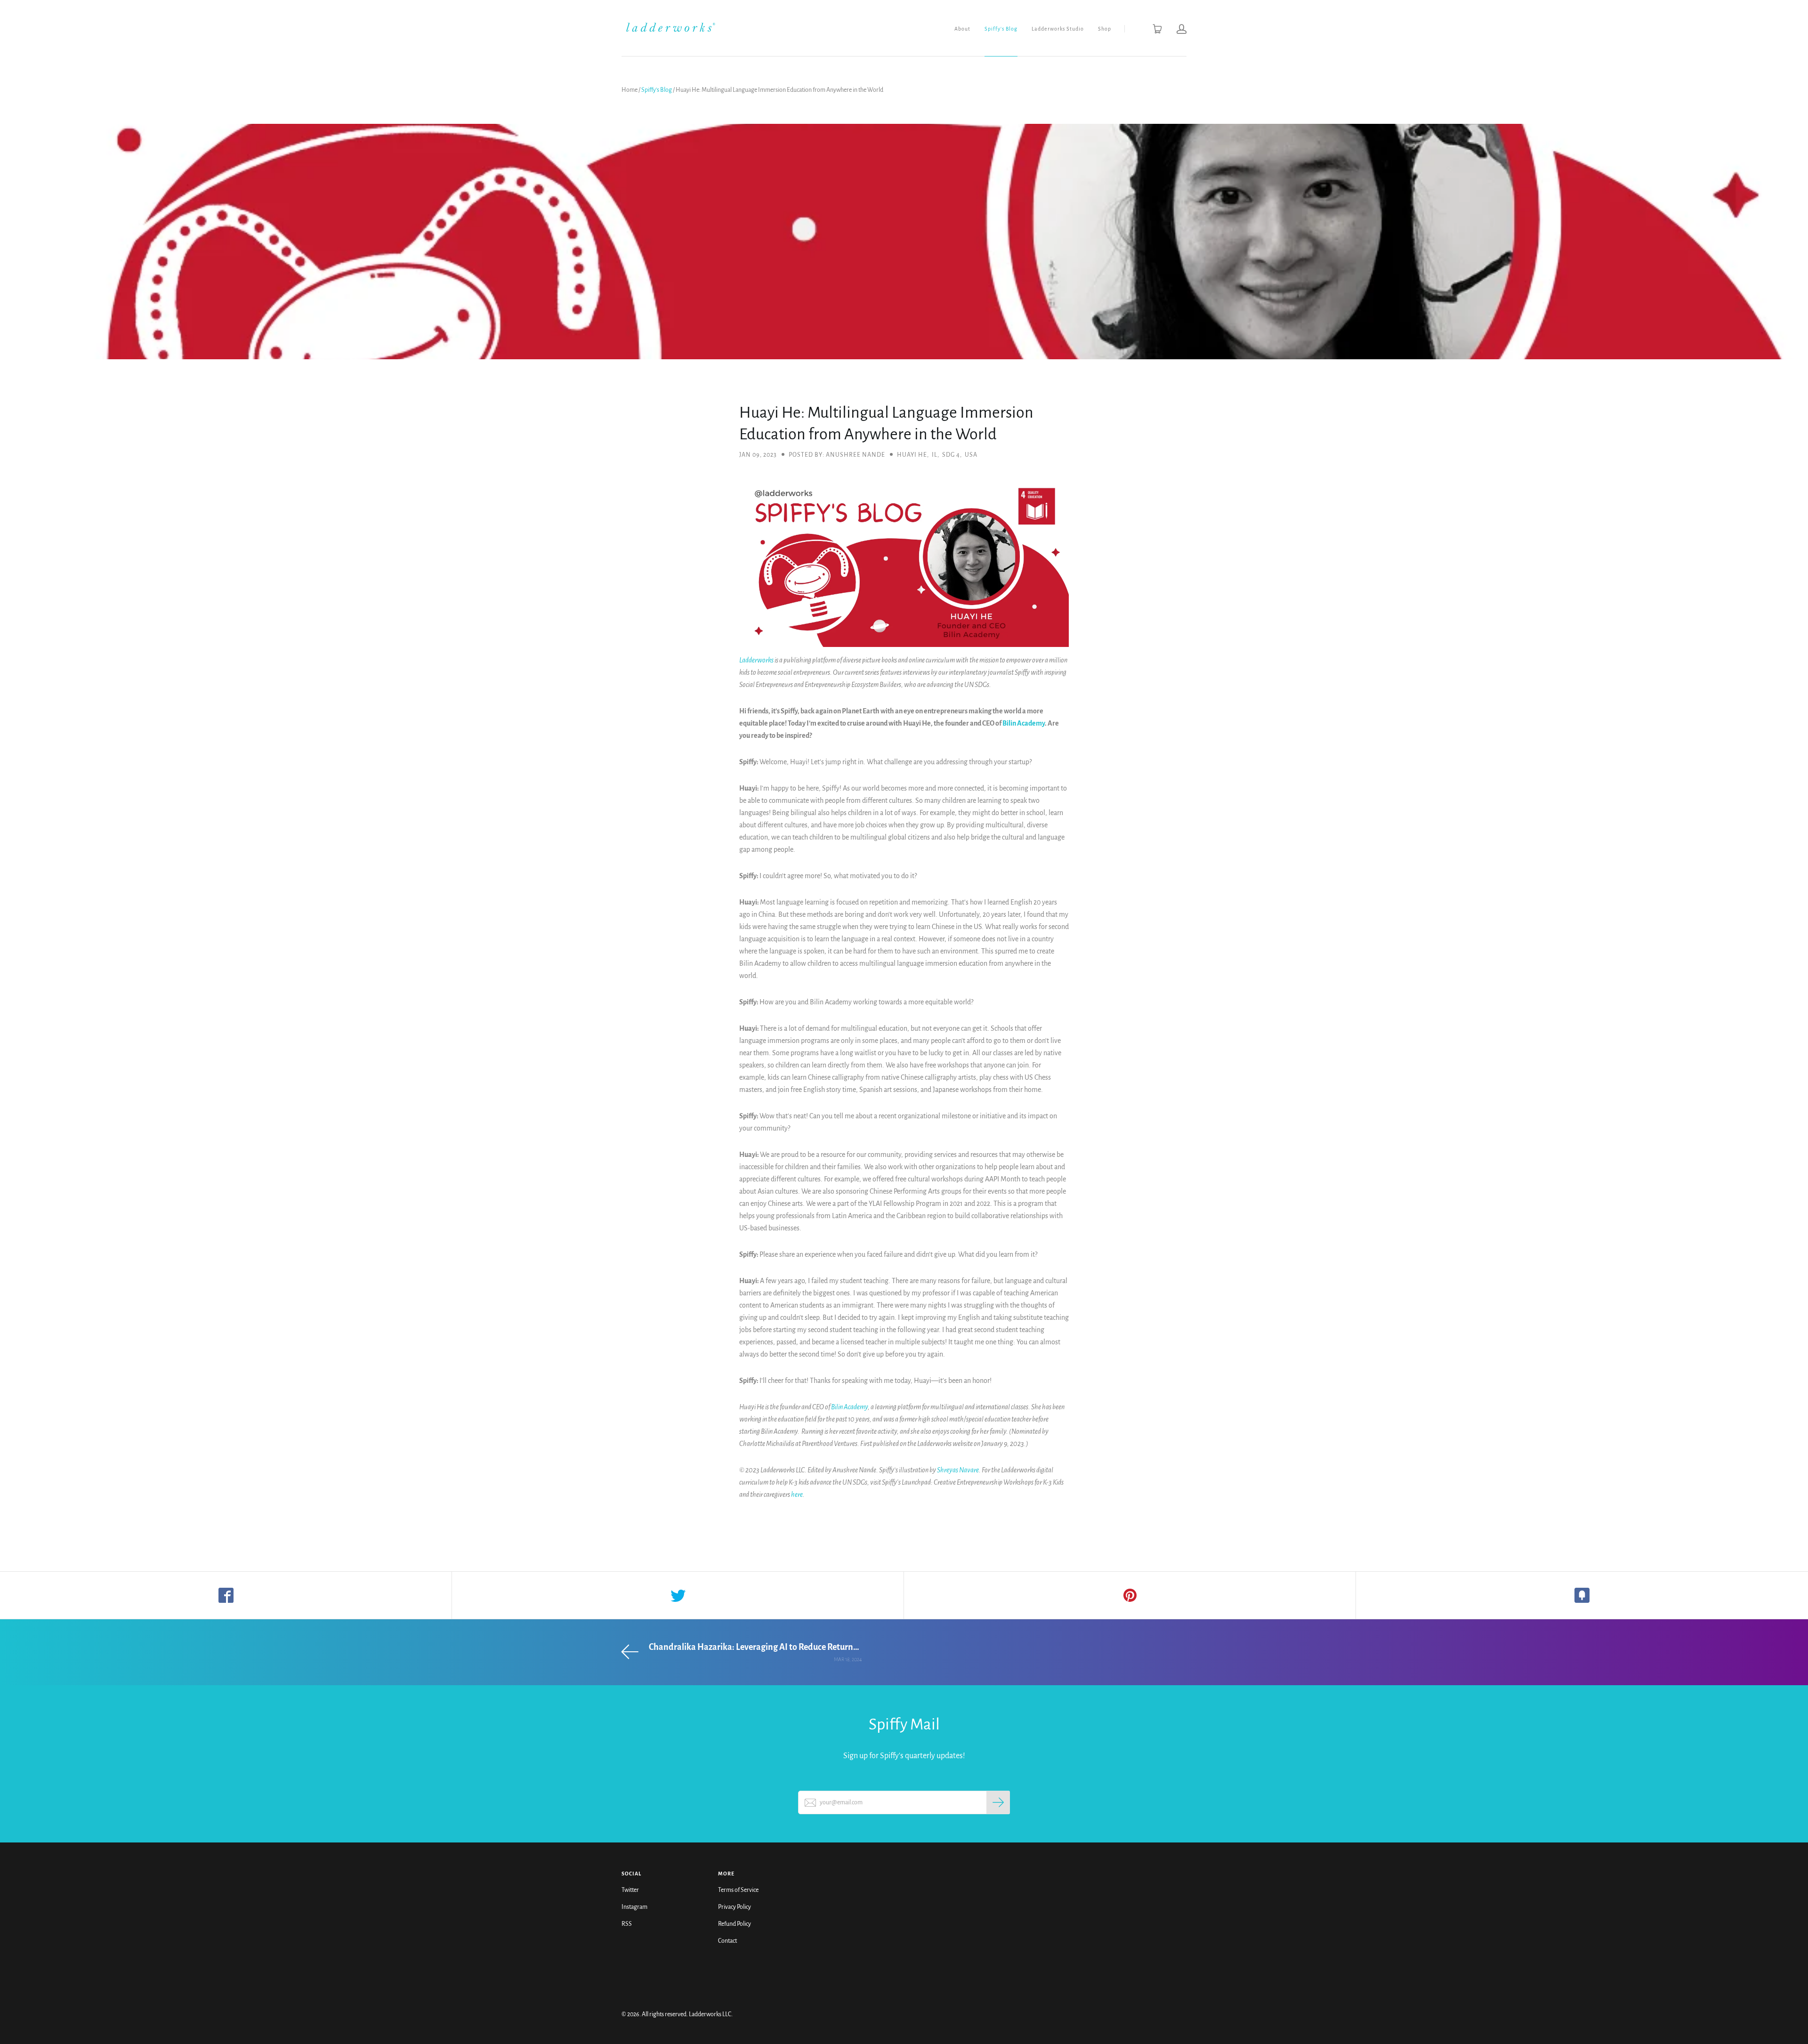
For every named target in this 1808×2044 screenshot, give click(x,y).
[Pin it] (1130, 1595)
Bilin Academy (1024, 723)
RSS (627, 1924)
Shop (1105, 29)
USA (971, 455)
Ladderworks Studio (1058, 29)
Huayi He (912, 455)
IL (935, 455)
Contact (727, 1941)
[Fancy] (1582, 1595)
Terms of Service (738, 1890)
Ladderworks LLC (710, 2014)
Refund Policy (734, 1924)
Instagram (634, 1907)
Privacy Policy (734, 1907)
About (962, 29)
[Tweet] (678, 1595)
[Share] (226, 1595)
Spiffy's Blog (1001, 29)
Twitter (630, 1890)
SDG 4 (951, 455)
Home (630, 90)
